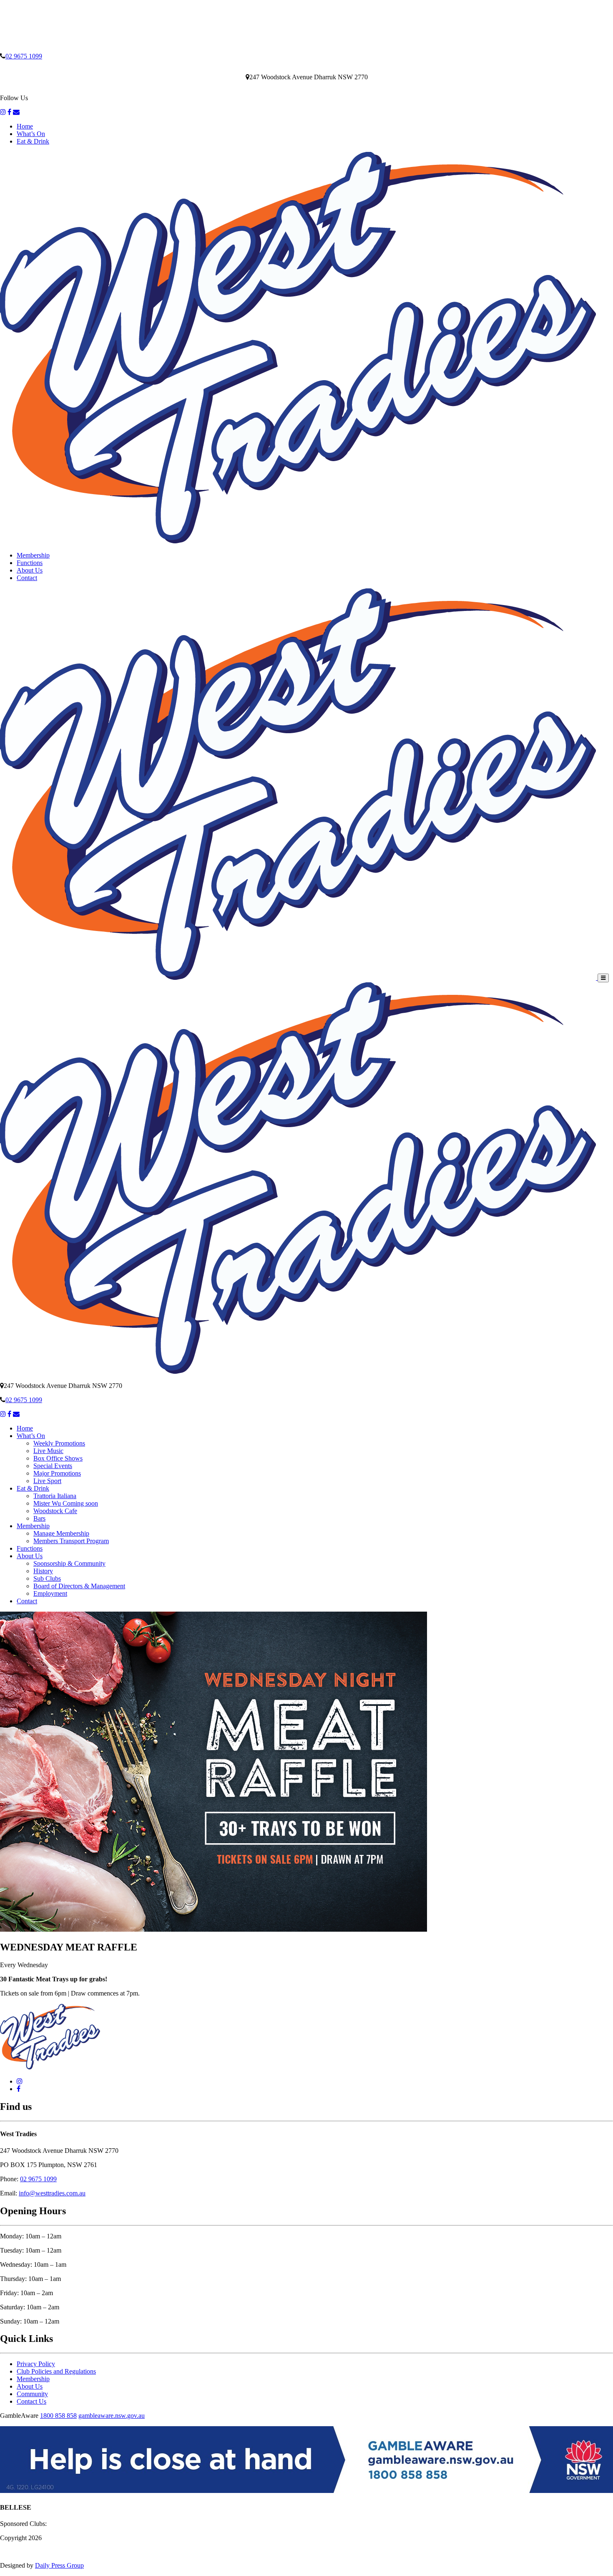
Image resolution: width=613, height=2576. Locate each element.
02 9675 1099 (24, 56)
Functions (30, 563)
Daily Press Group (59, 2565)
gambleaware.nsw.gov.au (112, 2416)
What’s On (31, 134)
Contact (27, 578)
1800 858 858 (58, 2416)
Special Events (53, 1466)
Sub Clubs (47, 1578)
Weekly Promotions (59, 1443)
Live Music (48, 1451)
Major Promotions (57, 1473)
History (43, 1571)
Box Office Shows (58, 1458)
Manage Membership (61, 1533)
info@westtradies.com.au (52, 2193)
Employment (50, 1593)
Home (25, 126)
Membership (33, 555)
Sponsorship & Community (69, 1563)
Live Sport (47, 1481)
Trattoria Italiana (55, 1496)
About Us (30, 570)
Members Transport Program (71, 1541)
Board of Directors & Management (79, 1586)
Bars (39, 1518)
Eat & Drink (33, 141)
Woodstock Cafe (55, 1511)
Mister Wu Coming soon (66, 1503)
